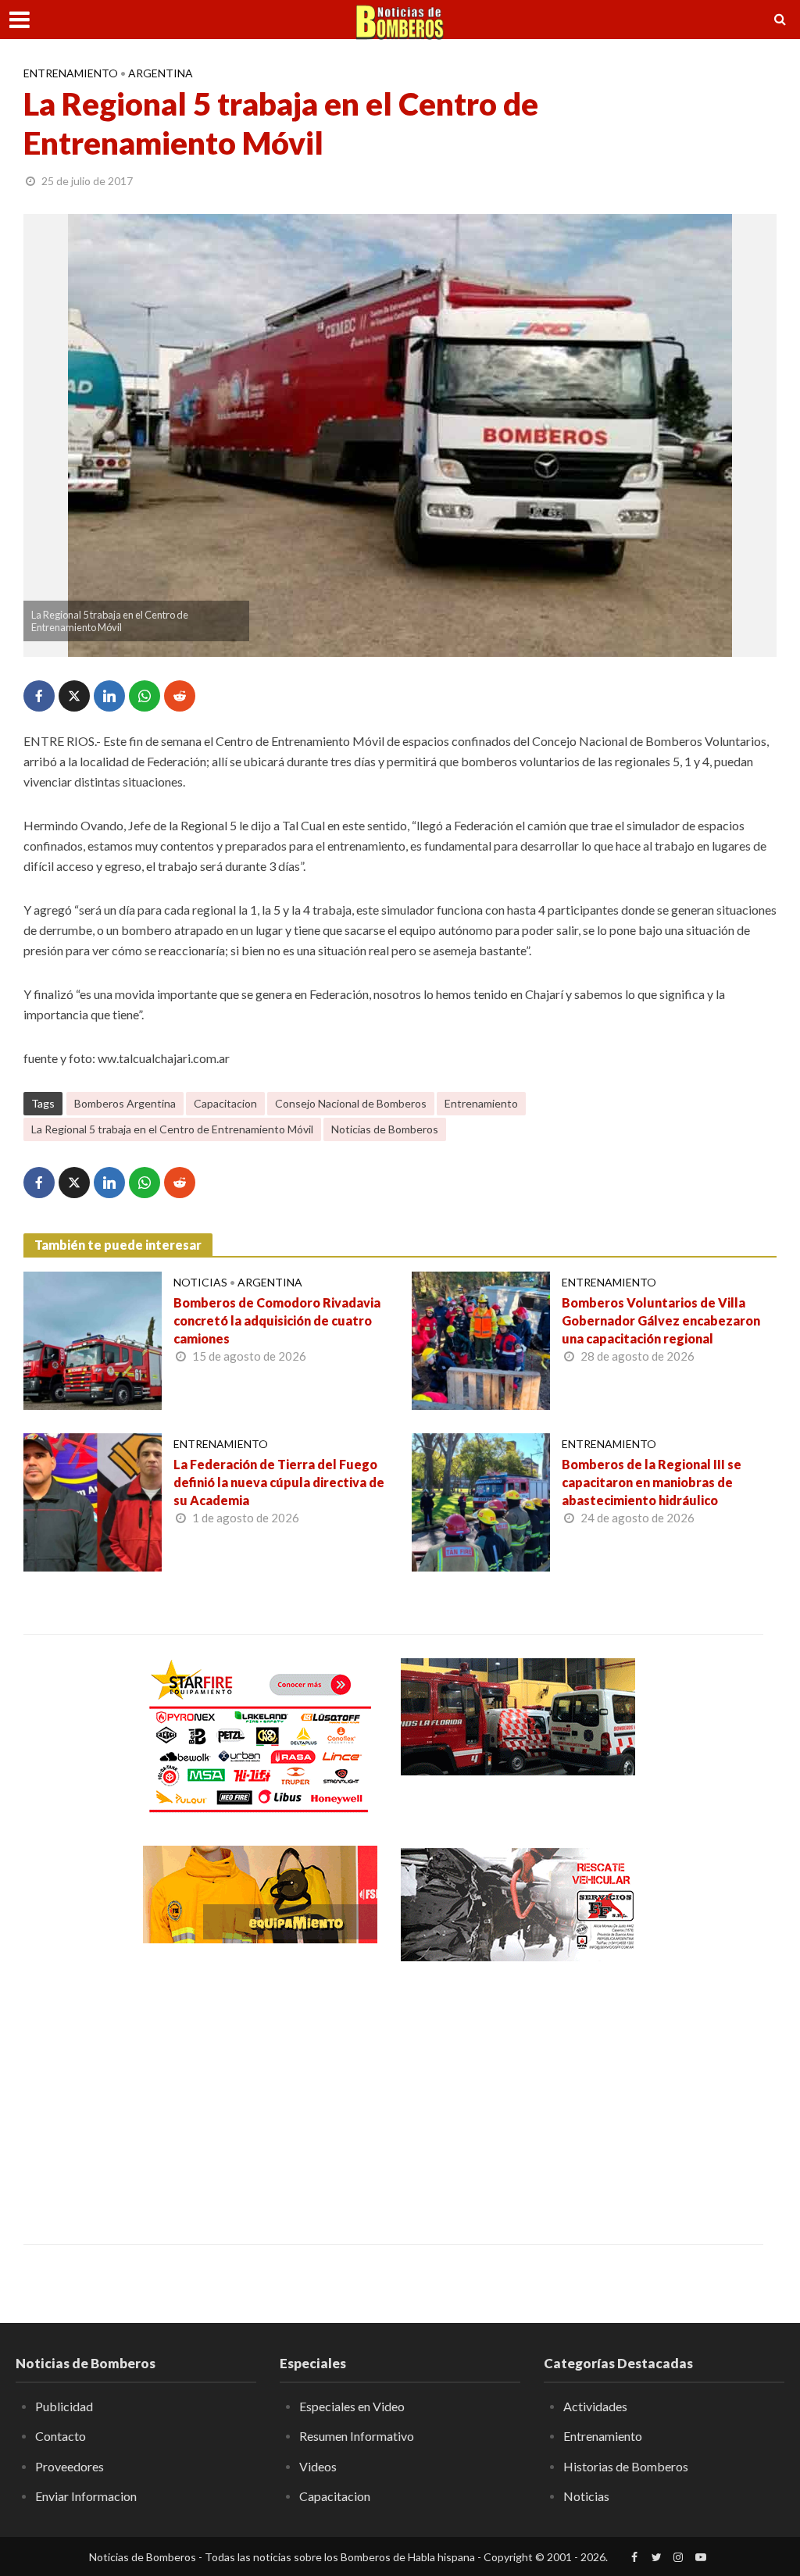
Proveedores (70, 2466)
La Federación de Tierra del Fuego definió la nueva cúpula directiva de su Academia (279, 1482)
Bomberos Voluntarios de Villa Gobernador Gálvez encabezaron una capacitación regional (661, 1320)
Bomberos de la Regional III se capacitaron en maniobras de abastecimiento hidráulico (652, 1482)
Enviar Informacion (86, 2496)
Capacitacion (225, 1103)
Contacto (61, 2436)
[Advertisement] (260, 2092)
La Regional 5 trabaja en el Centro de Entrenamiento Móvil (172, 1129)
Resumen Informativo (357, 2436)
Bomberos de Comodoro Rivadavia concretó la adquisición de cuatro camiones (277, 1320)
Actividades (595, 2406)
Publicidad (64, 2406)
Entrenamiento (71, 73)
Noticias (200, 1282)
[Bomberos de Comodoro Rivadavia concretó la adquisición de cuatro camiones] (93, 1339)
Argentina (161, 73)
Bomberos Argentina (125, 1103)
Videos (318, 2466)
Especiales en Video (352, 2406)
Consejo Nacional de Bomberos (351, 1103)
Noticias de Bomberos (385, 1129)
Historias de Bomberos (626, 2466)
